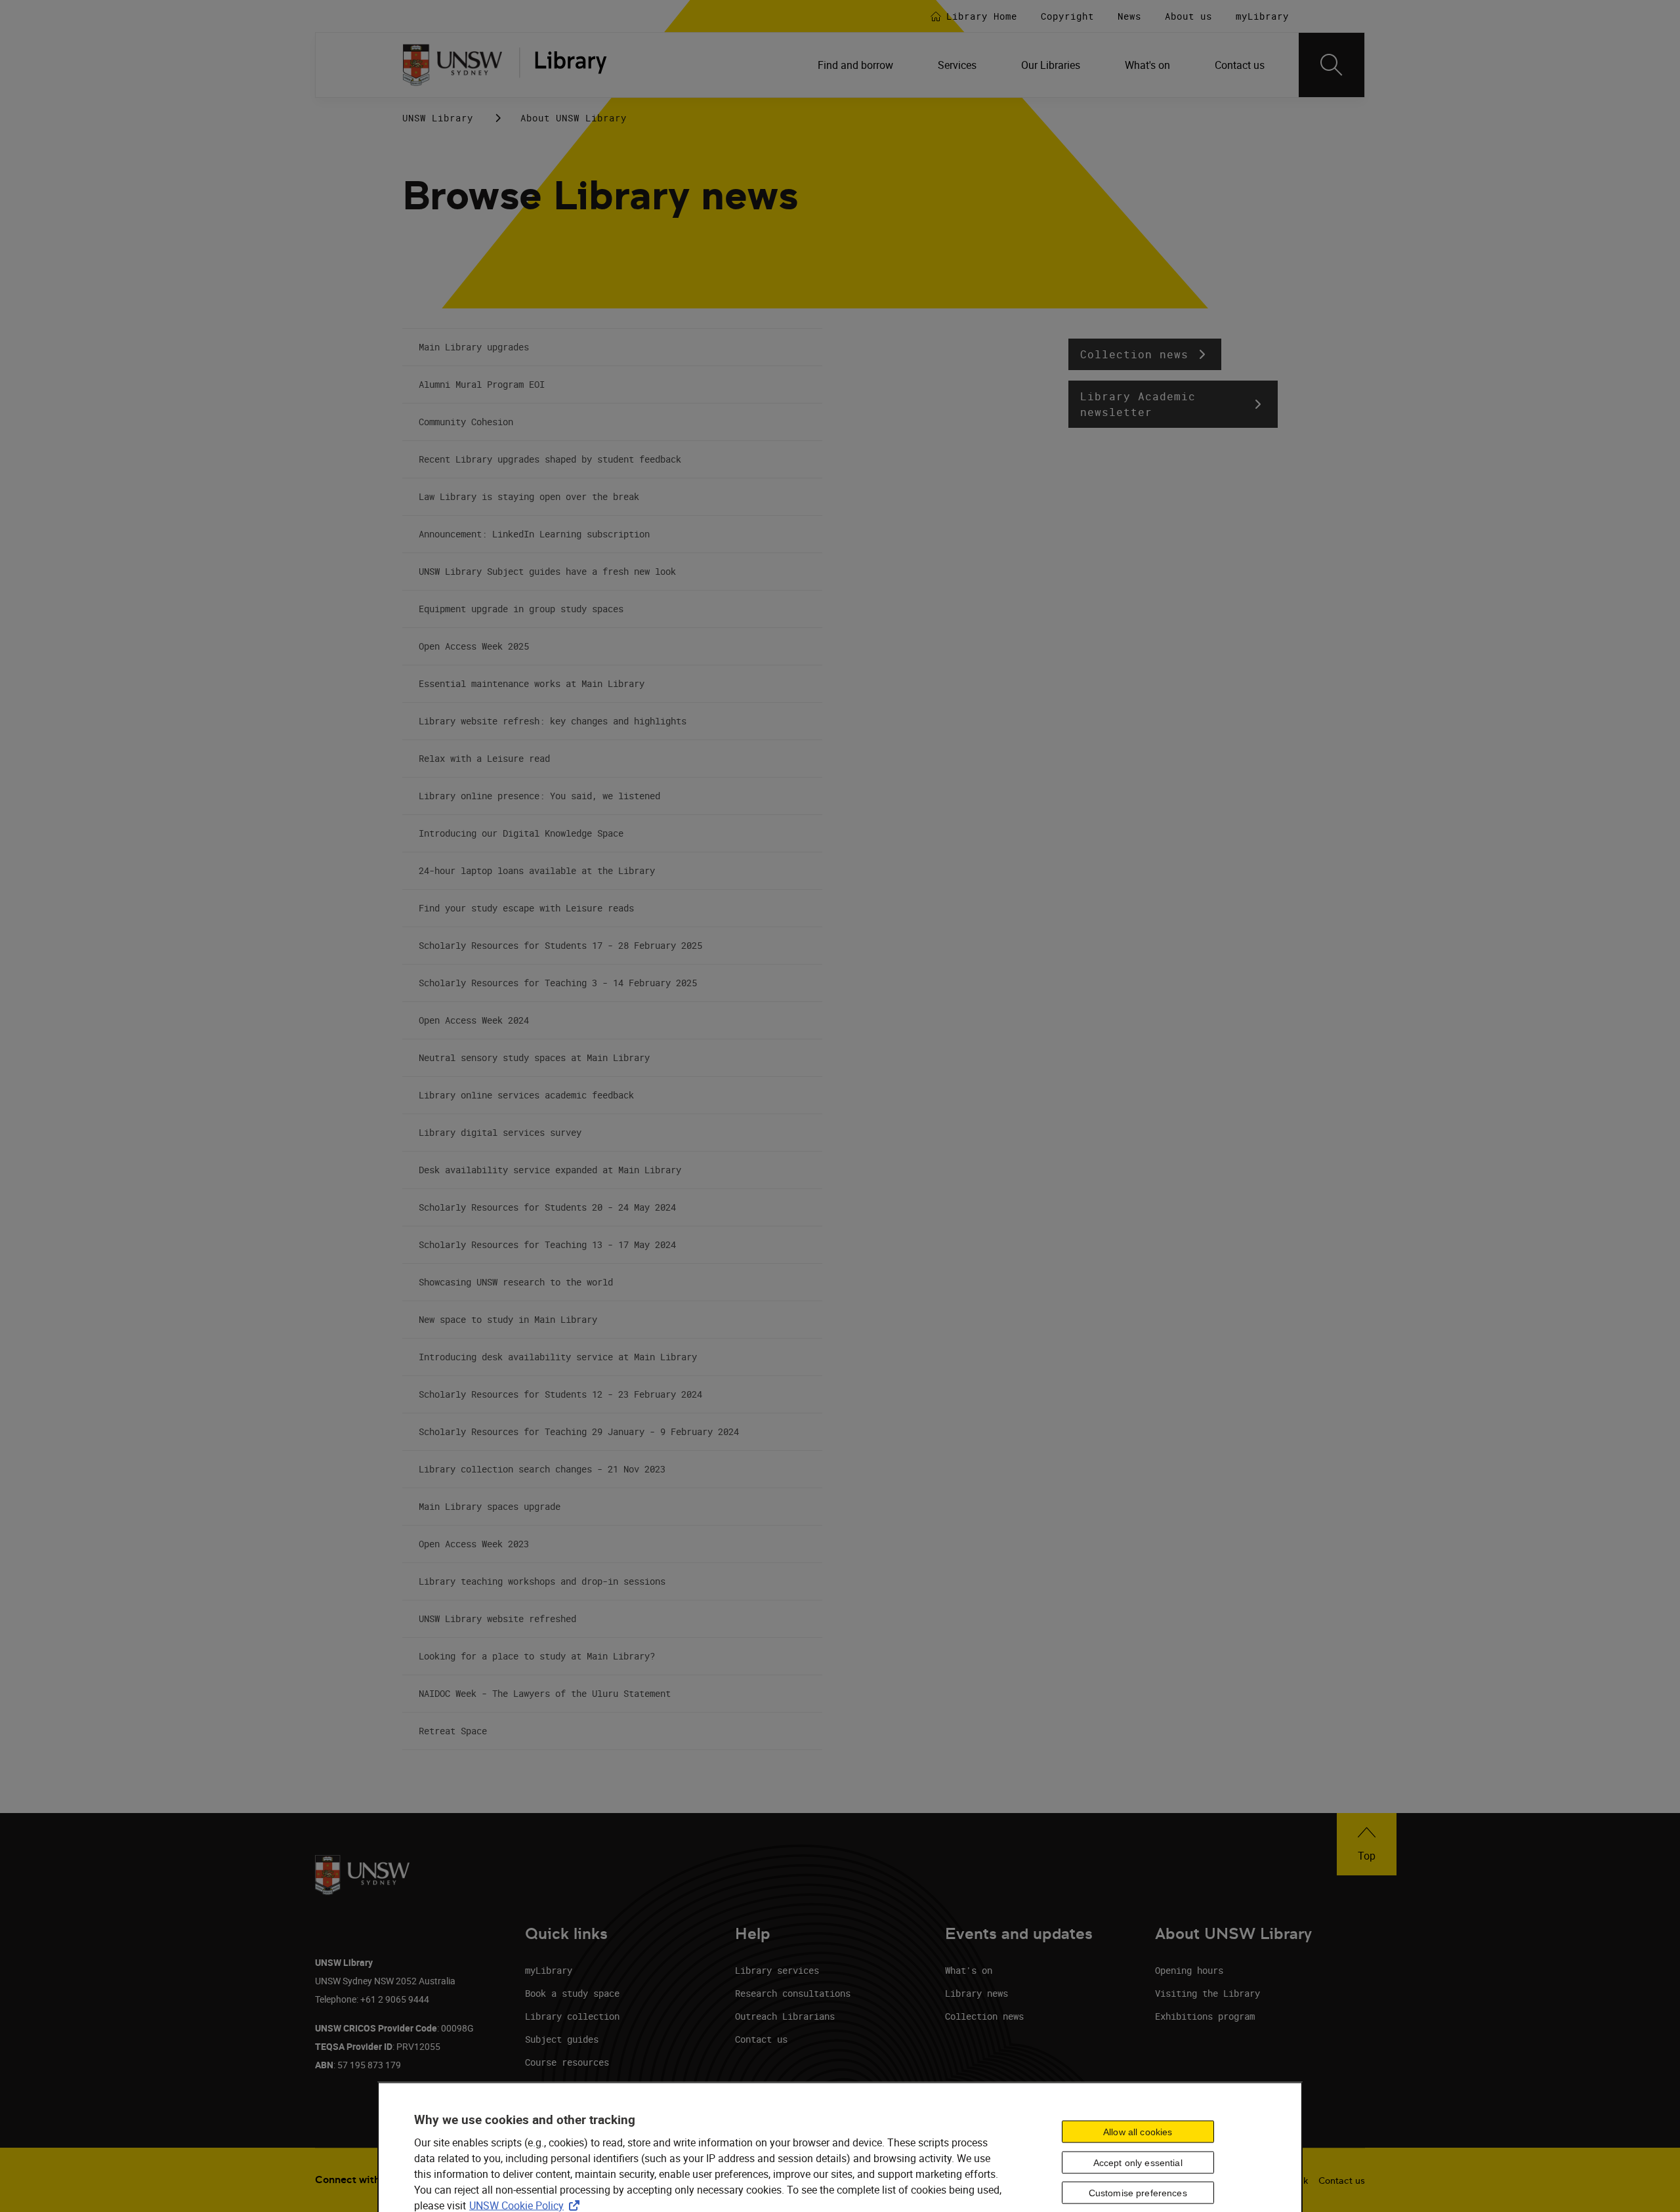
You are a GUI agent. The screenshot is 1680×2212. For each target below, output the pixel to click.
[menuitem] (857, 65)
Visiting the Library (1207, 1993)
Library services (777, 1970)
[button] (1145, 354)
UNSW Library (438, 118)
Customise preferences (1138, 2193)
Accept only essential (1138, 2162)
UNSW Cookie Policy (527, 2205)
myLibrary (549, 1970)
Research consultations (793, 1993)
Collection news (984, 2016)
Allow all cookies (1138, 2131)
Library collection (572, 2016)
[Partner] (570, 65)
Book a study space (572, 1993)
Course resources (567, 2062)
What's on (969, 1970)
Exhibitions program (1205, 2016)
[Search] (1332, 65)
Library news (976, 1993)
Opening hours (1189, 1970)
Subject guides (562, 2039)
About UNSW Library (574, 118)
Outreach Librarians (785, 2016)
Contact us (761, 2039)
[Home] (452, 65)
